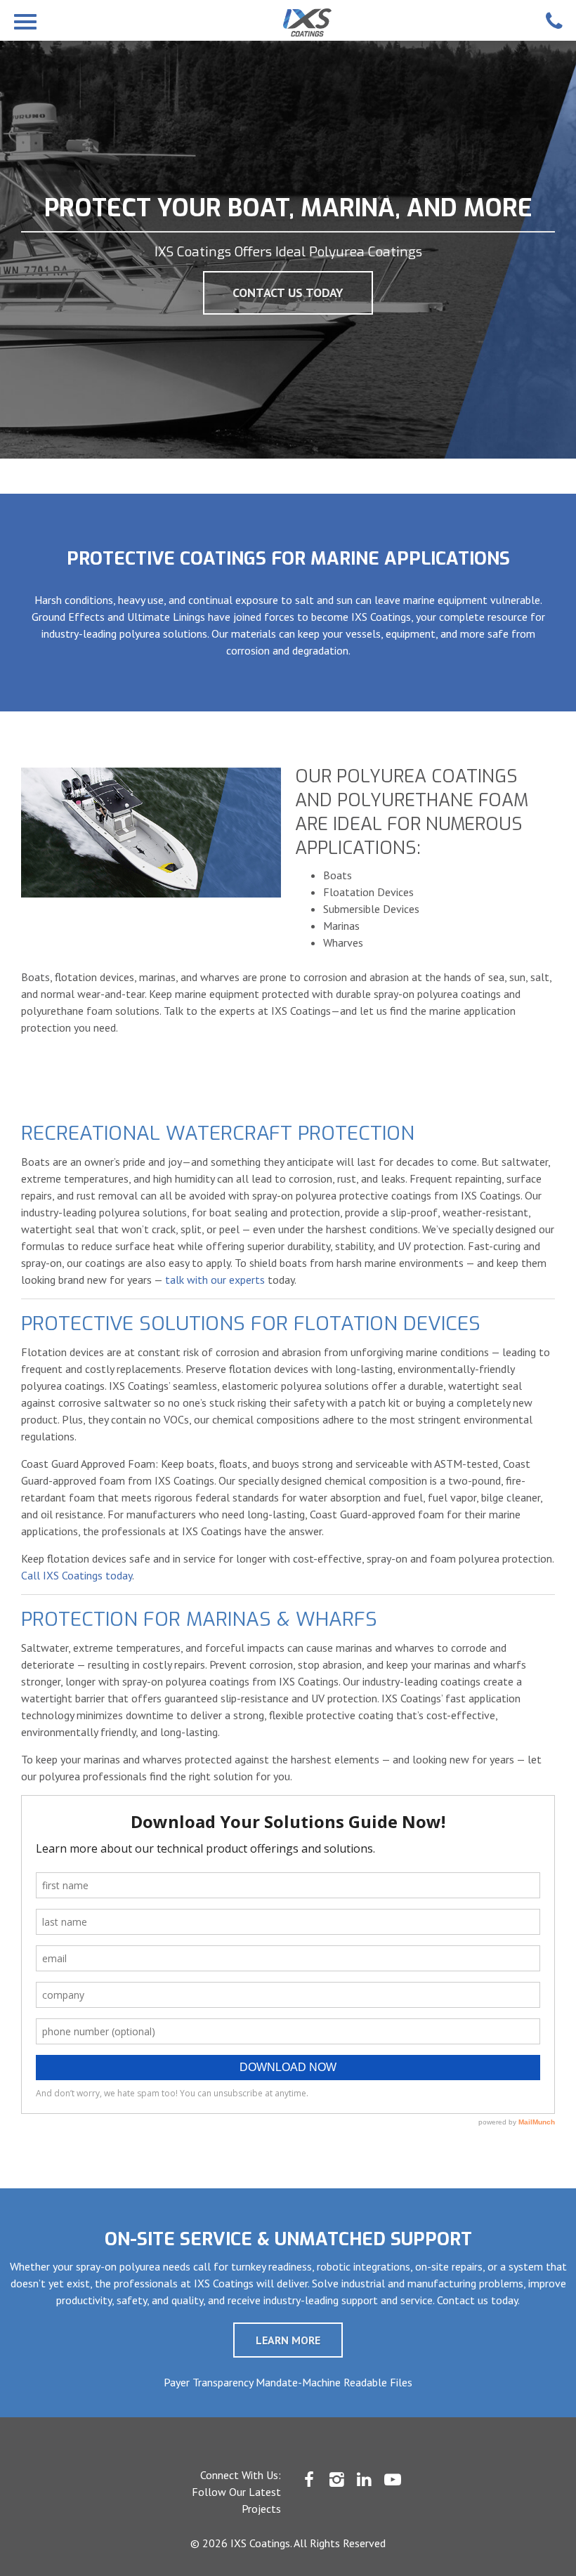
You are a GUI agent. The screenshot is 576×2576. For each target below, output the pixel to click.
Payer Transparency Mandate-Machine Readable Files (288, 2382)
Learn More (288, 2340)
